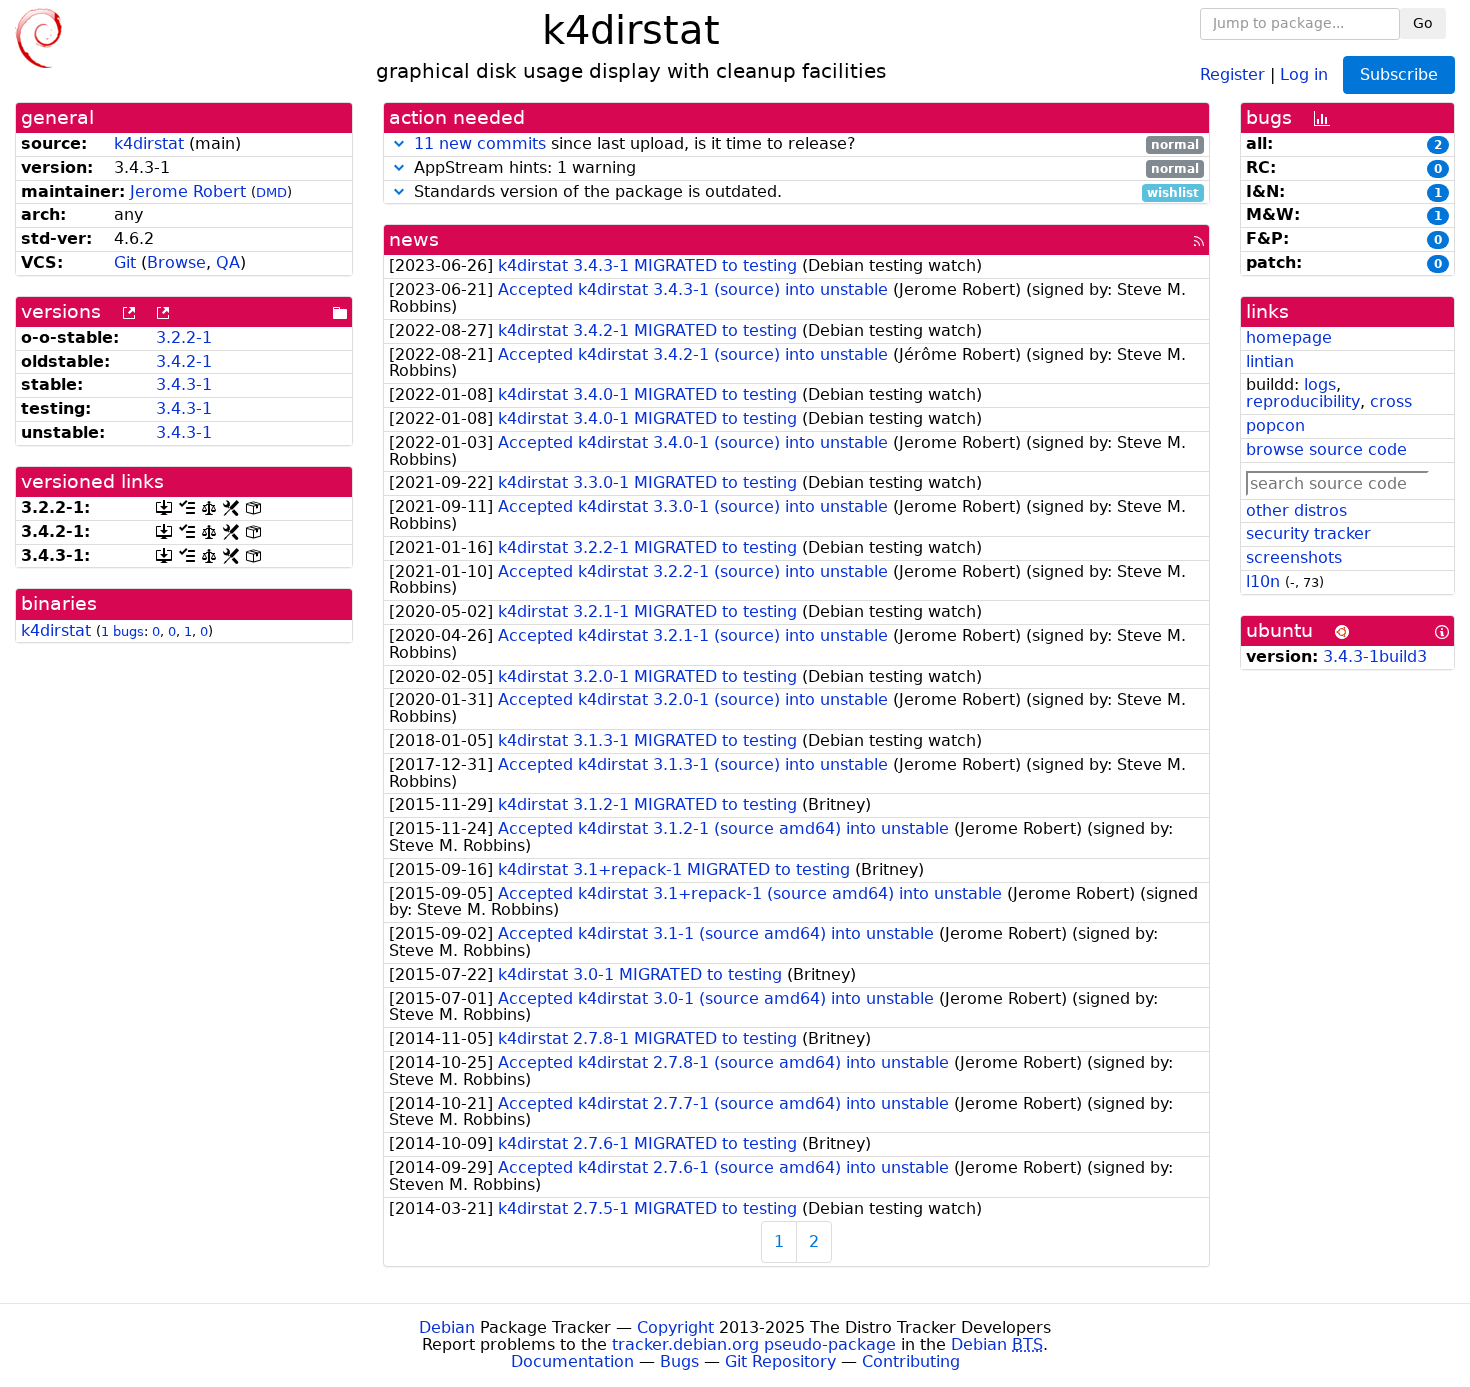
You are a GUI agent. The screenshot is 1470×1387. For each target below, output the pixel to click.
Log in (1304, 73)
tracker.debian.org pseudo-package (754, 1344)
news (414, 239)
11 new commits (480, 143)
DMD (271, 192)
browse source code (1326, 449)
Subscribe (1399, 74)
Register (1232, 73)
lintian (1270, 361)
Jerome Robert (188, 191)
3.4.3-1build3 (1375, 656)
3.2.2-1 (184, 337)
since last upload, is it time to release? (807, 144)
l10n (1263, 581)
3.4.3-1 (184, 384)
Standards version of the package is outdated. (804, 192)
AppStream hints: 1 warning (804, 168)
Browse (176, 262)
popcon (1275, 425)
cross (1391, 401)
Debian (447, 1327)
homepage (1289, 337)
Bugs (679, 1361)
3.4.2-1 (184, 361)
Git (125, 262)
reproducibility (1303, 401)
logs (1320, 384)
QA (228, 262)
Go (1423, 23)
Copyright (675, 1327)
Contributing (911, 1361)
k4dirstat (149, 143)
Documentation (572, 1361)
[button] (399, 143)
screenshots (1294, 557)
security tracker (1308, 533)
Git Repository (780, 1361)
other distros (1296, 510)
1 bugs (122, 631)
